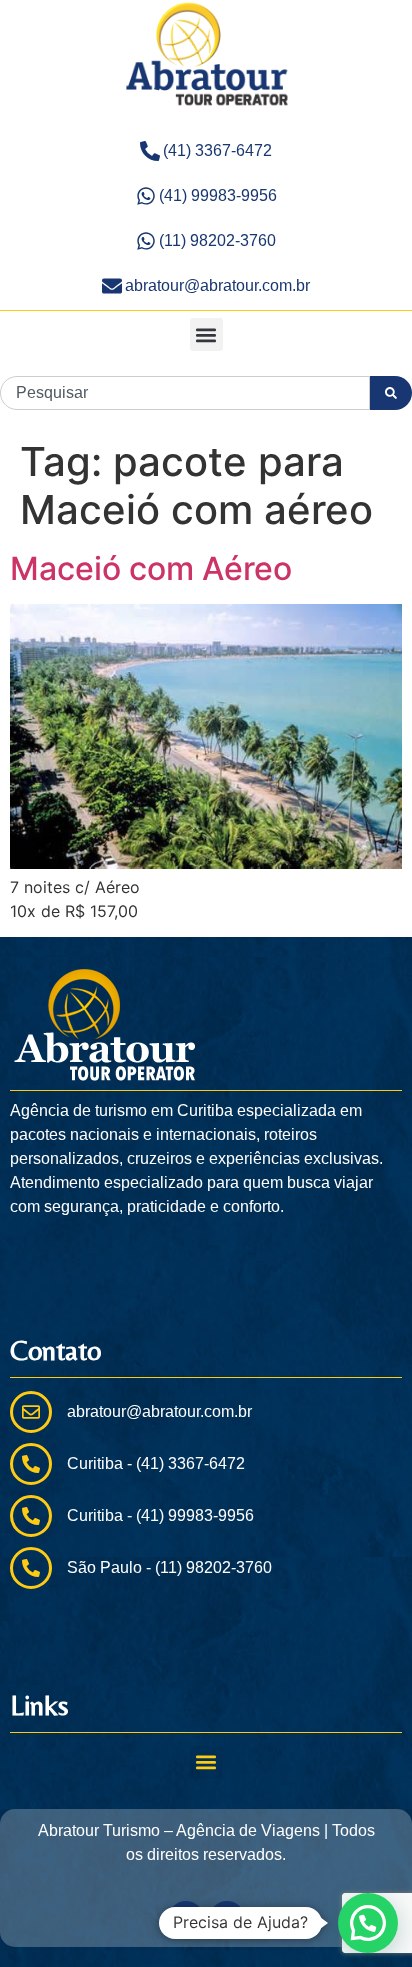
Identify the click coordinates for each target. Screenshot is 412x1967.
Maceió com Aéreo (151, 568)
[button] (206, 334)
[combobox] (185, 393)
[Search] (391, 393)
